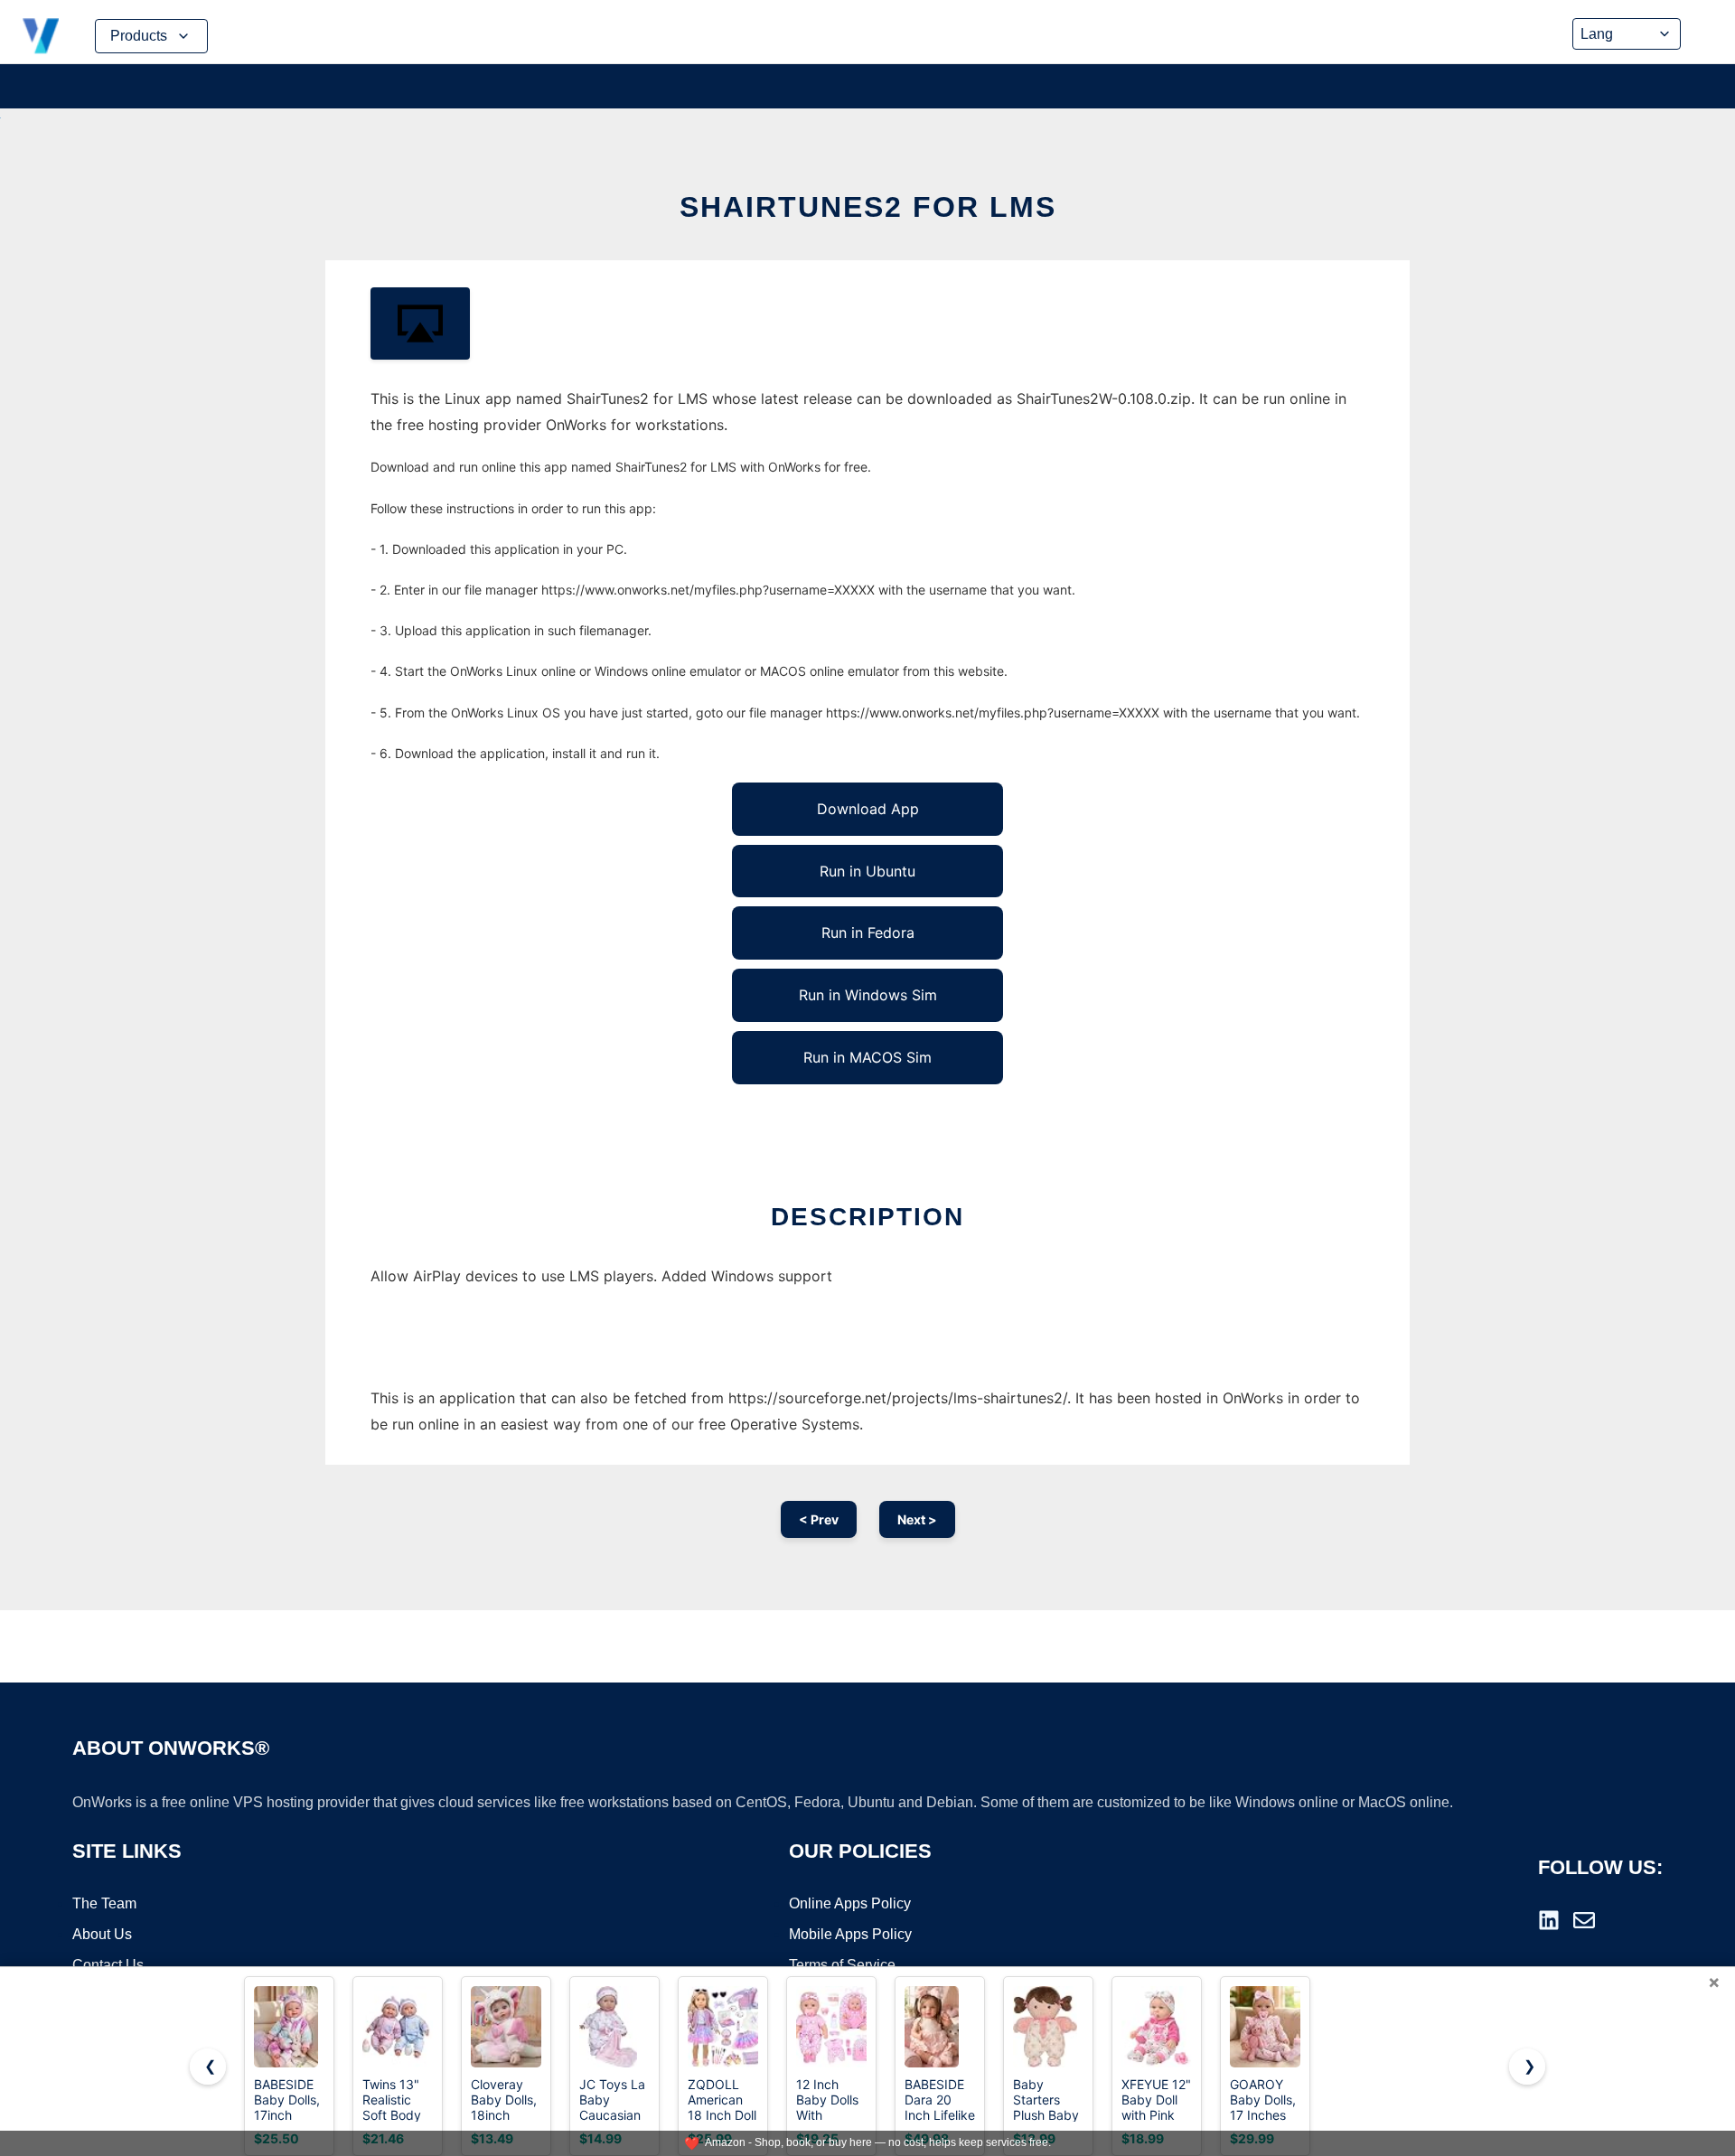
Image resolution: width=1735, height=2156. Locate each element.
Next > (917, 1519)
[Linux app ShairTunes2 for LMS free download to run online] (420, 323)
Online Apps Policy (850, 1903)
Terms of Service (842, 1965)
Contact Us (108, 1965)
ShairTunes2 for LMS (868, 207)
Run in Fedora (868, 933)
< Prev (819, 1519)
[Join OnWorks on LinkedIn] (1549, 1920)
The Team (104, 1903)
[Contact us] (1584, 1920)
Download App (868, 809)
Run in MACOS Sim (867, 1057)
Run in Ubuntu (867, 871)
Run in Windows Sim (868, 995)
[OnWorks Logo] (41, 36)
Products (139, 36)
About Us (102, 1934)
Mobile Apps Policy (850, 1934)
